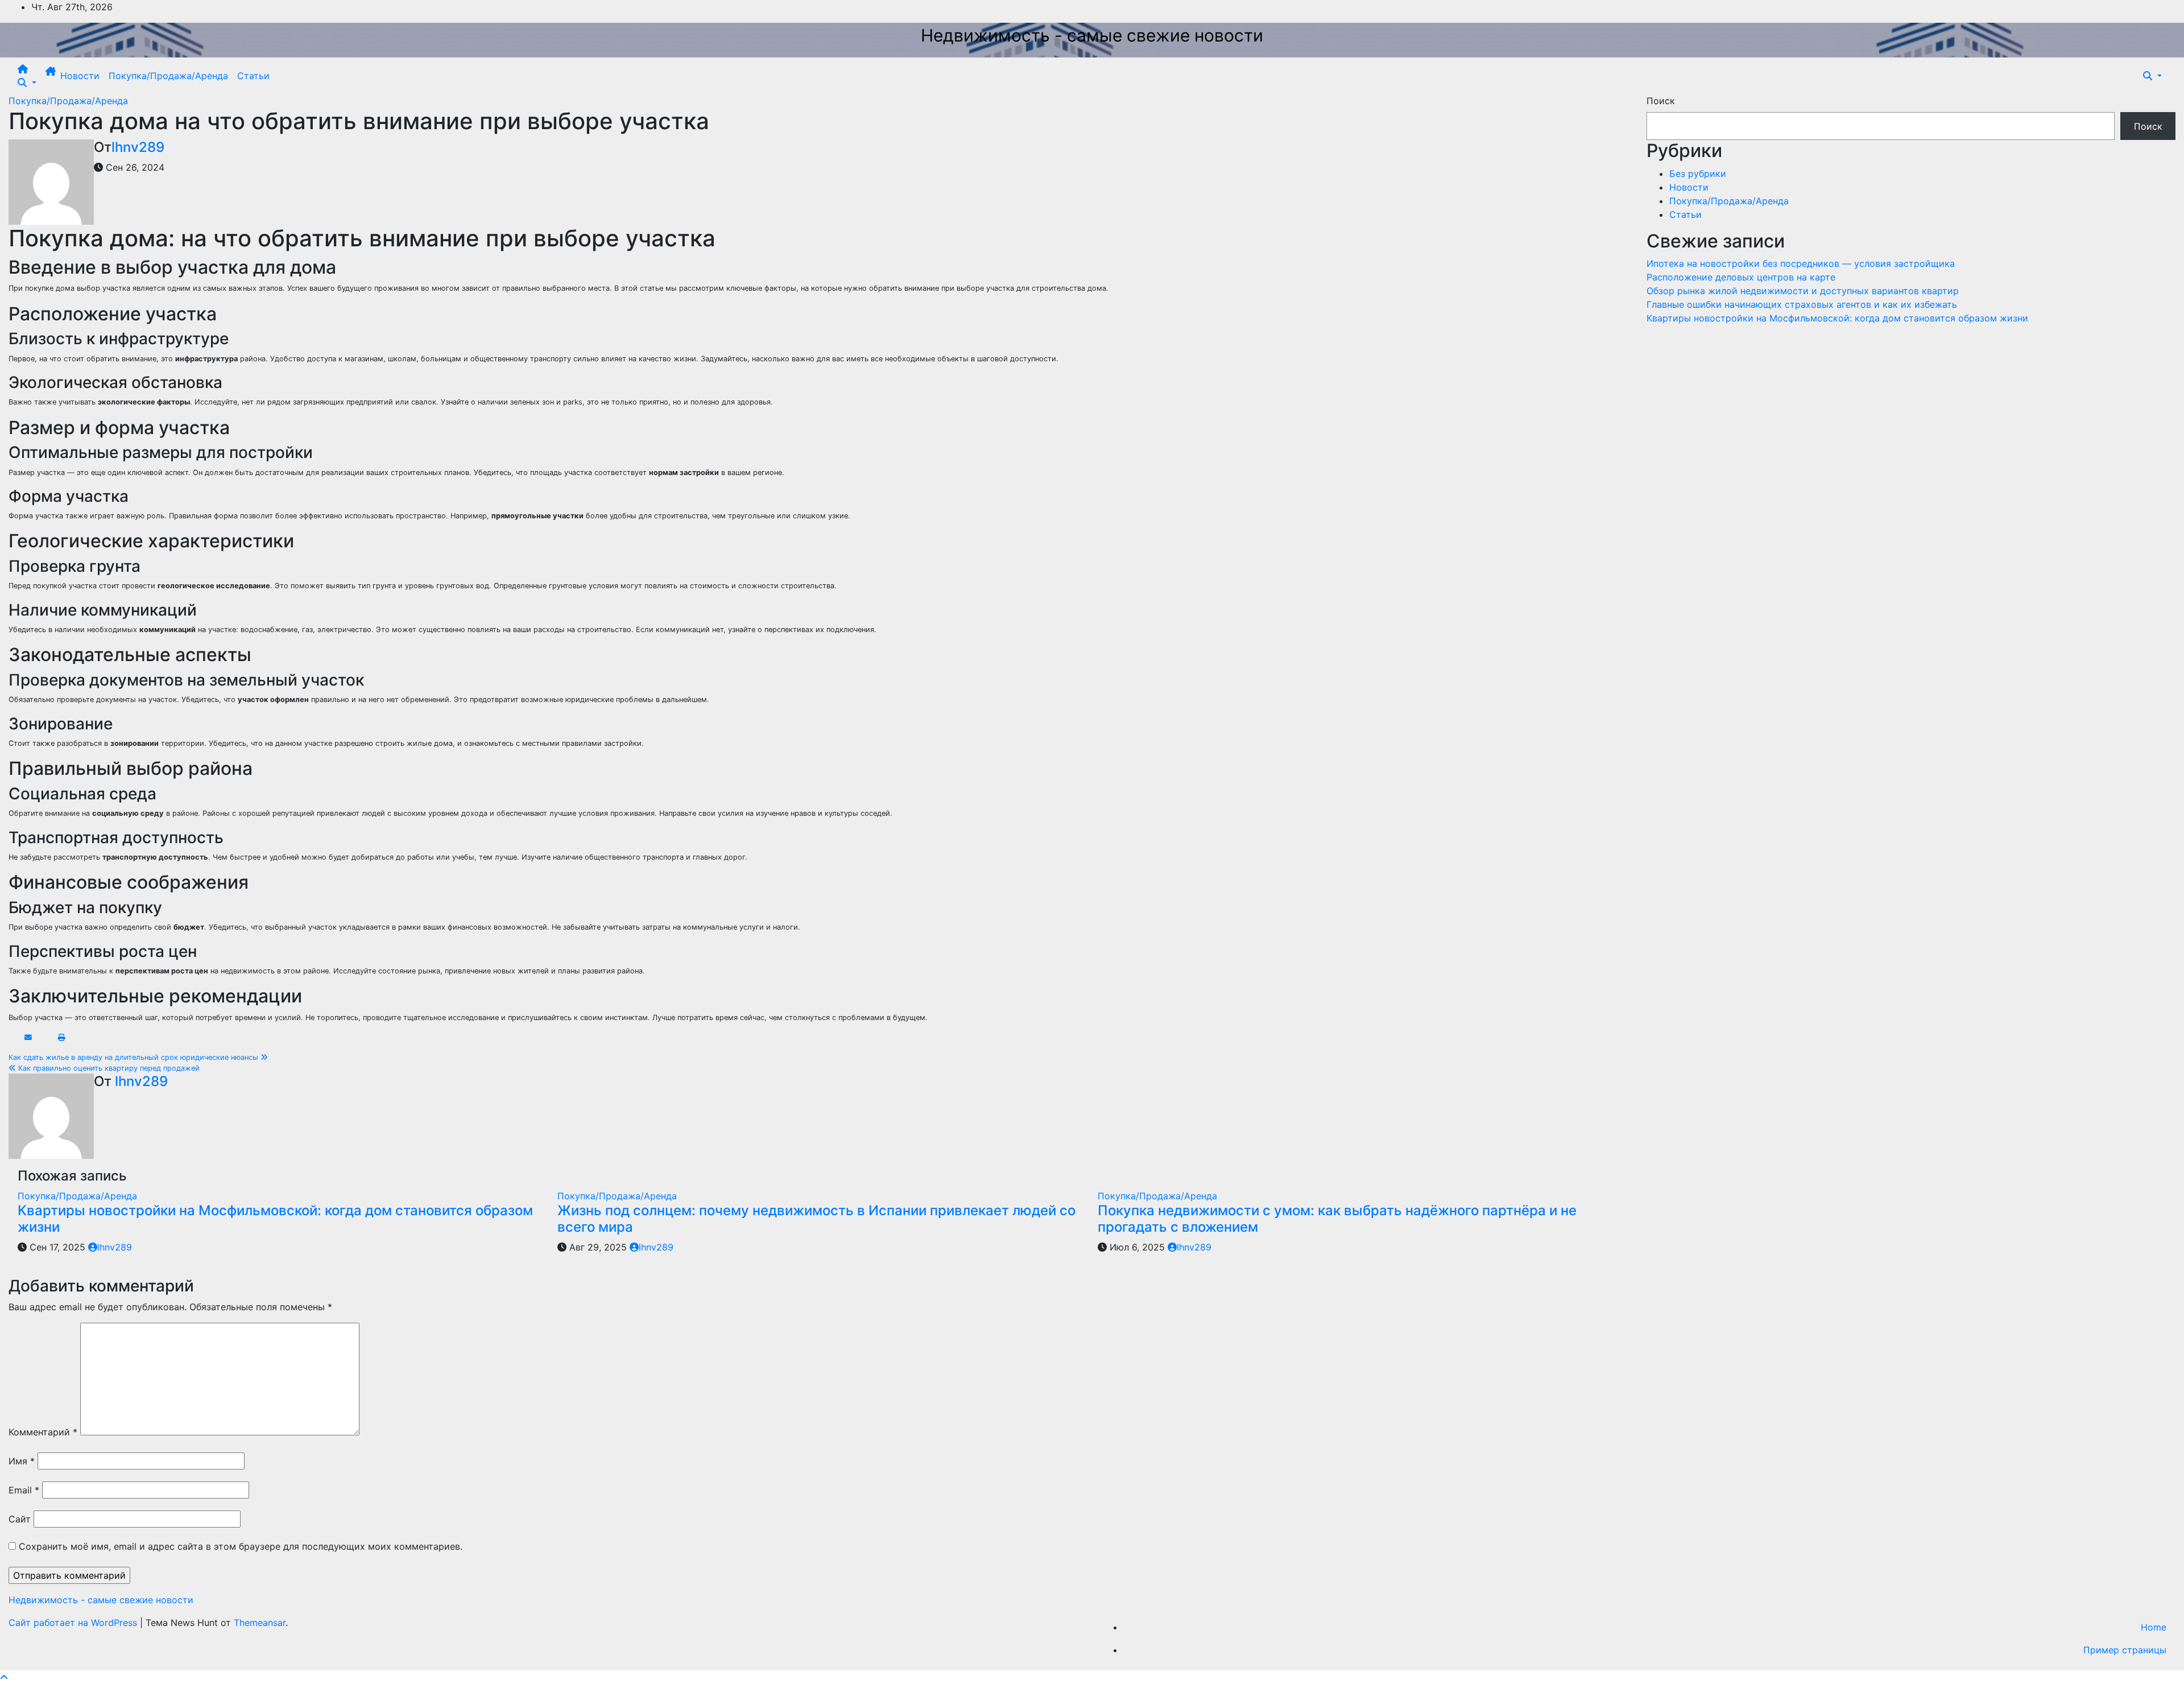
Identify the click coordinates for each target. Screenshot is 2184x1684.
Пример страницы (2125, 1650)
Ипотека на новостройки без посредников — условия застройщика (1801, 263)
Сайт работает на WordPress (74, 1623)
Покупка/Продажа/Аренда (168, 76)
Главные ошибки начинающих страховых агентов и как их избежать (1802, 304)
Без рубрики (1698, 174)
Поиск (1661, 101)
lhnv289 (138, 147)
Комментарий (43, 1432)
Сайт (20, 1519)
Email (24, 1490)
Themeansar (260, 1623)
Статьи (253, 76)
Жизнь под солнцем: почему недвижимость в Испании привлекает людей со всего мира (816, 1219)
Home (2154, 1627)
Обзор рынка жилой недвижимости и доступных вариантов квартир (1803, 291)
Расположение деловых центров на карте (1741, 277)
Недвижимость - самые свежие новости (1092, 35)
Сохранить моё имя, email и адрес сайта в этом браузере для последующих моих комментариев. (241, 1546)
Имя (22, 1461)
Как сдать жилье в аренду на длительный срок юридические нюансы (135, 1057)
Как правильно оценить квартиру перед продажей (108, 1068)
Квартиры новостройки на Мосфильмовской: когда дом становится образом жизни (275, 1219)
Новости (80, 76)
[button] (27, 82)
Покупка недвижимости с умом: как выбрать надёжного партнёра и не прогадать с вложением (1337, 1219)
